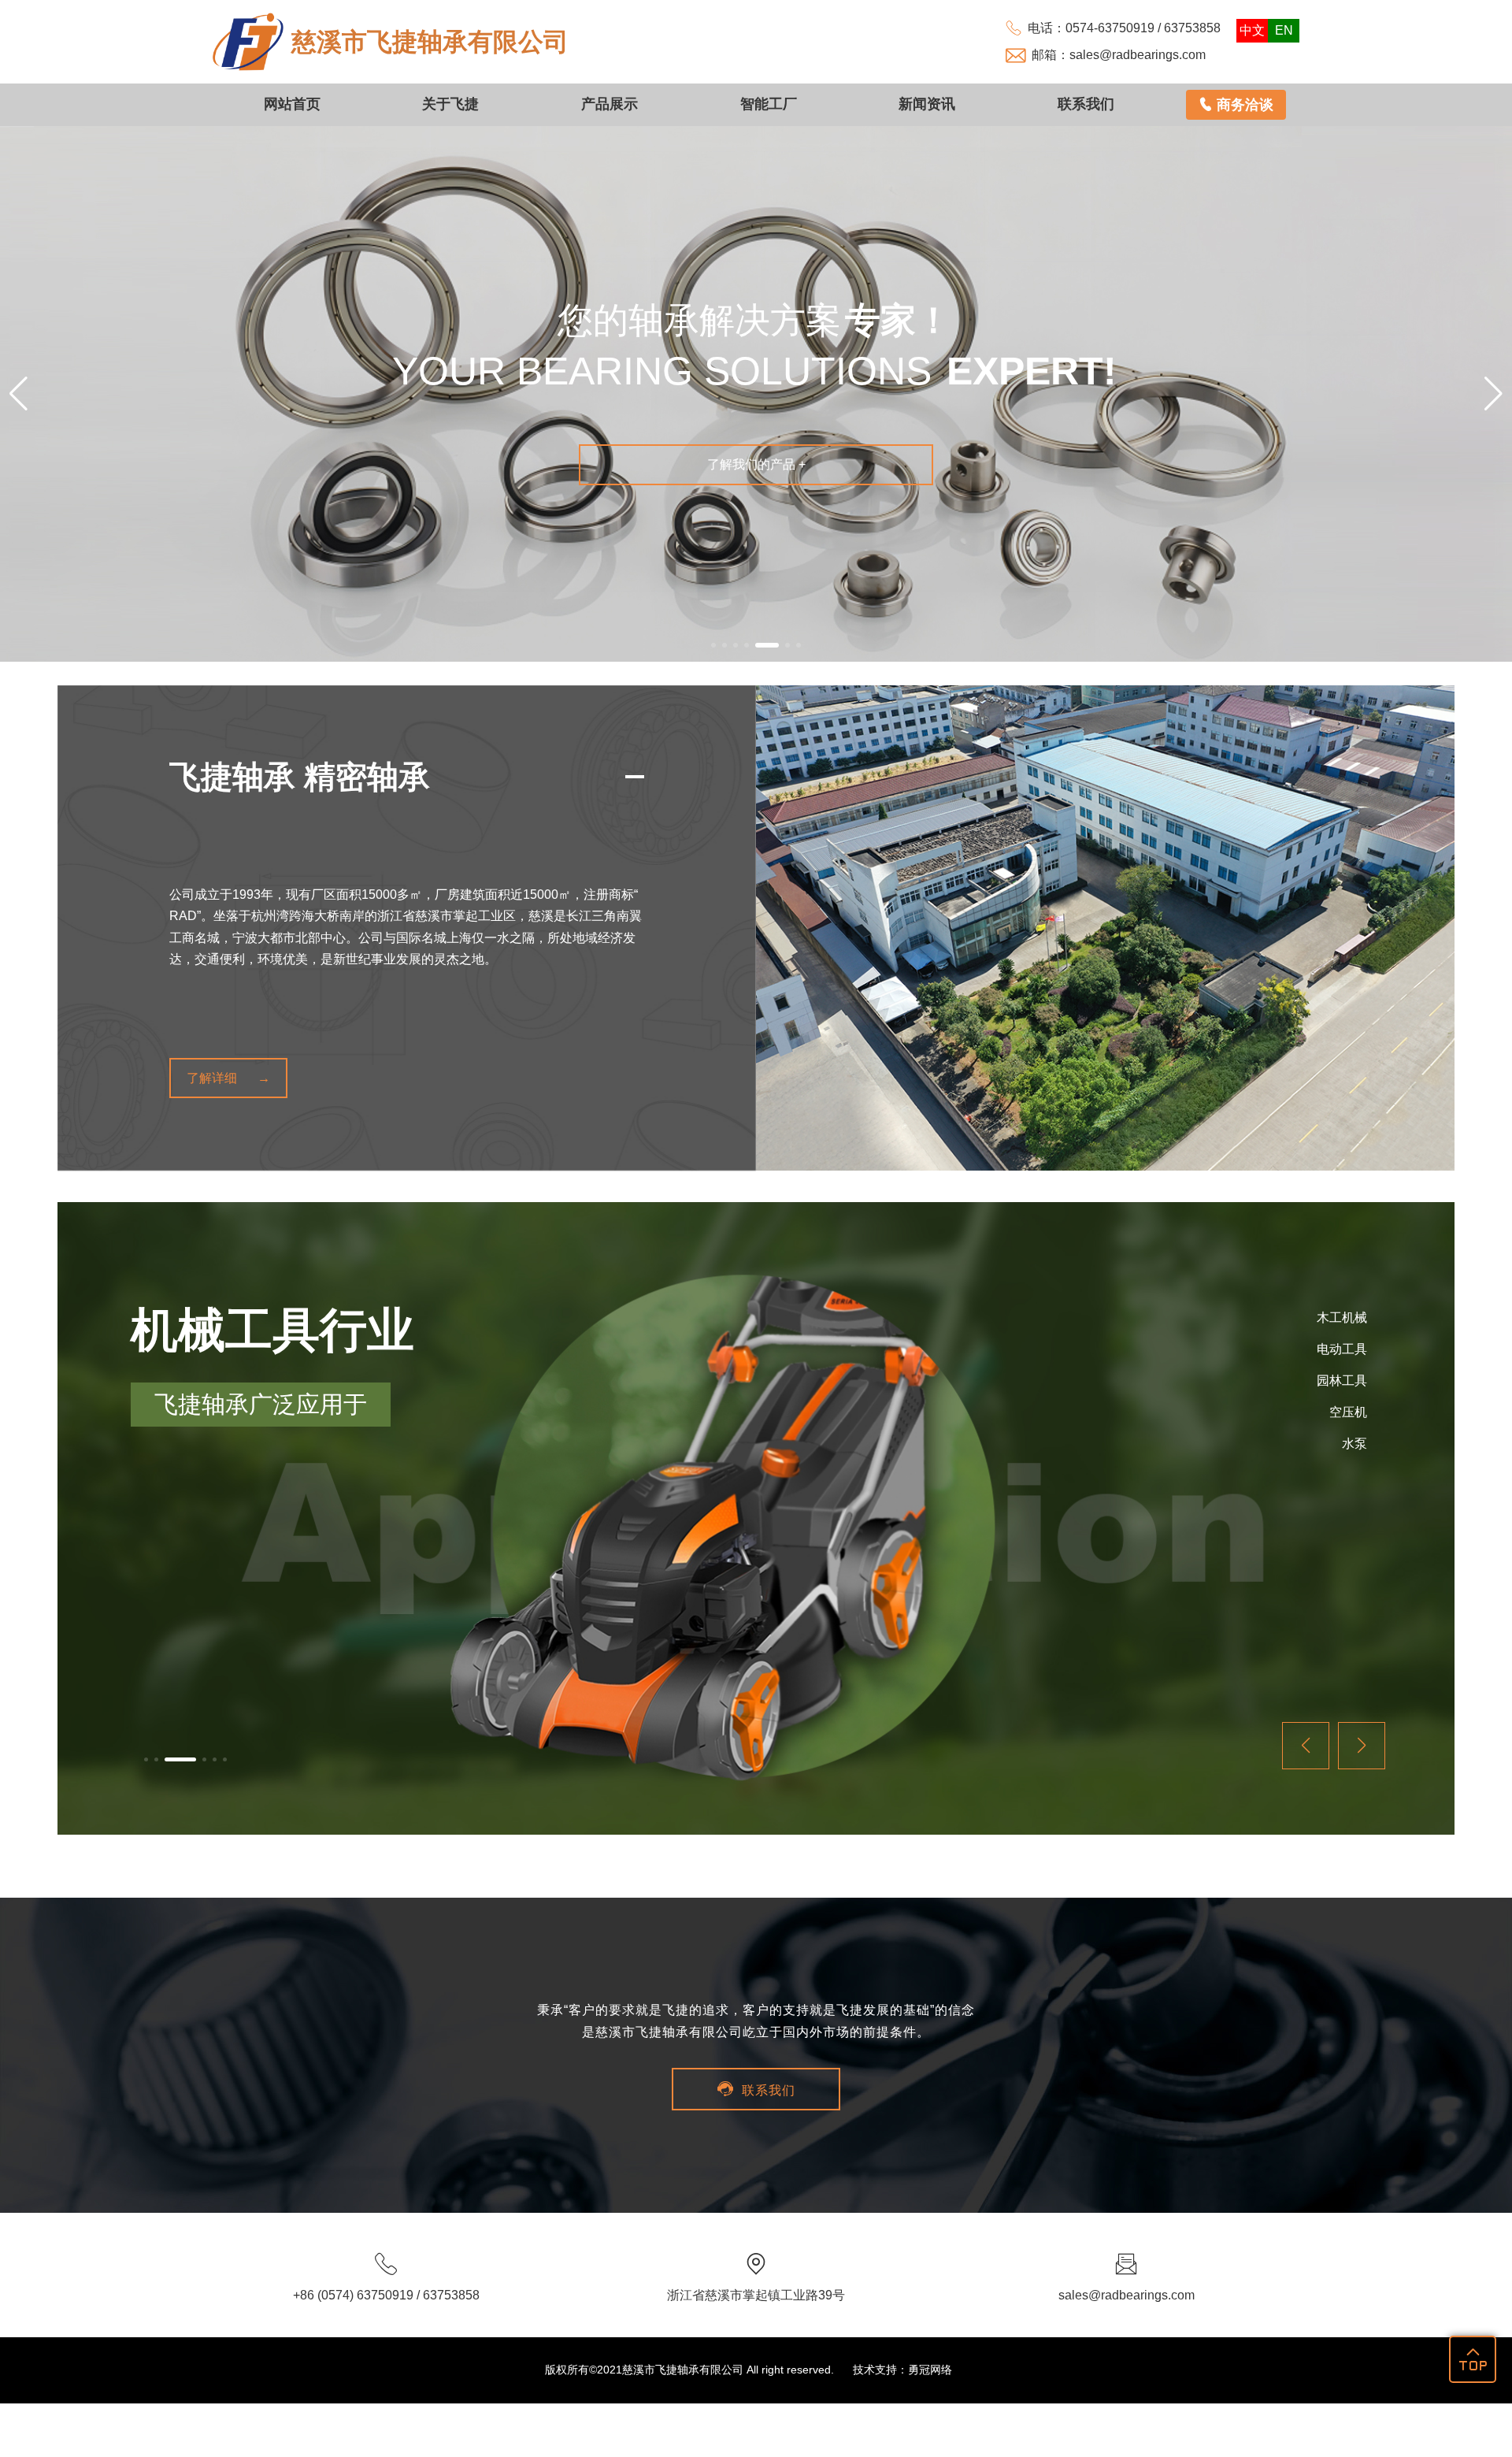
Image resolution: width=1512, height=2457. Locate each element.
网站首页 (292, 104)
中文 (1252, 30)
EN (1284, 30)
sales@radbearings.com (1138, 55)
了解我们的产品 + (756, 464)
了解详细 (212, 1078)
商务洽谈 (1236, 105)
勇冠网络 (930, 2370)
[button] (713, 645)
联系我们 (1086, 104)
